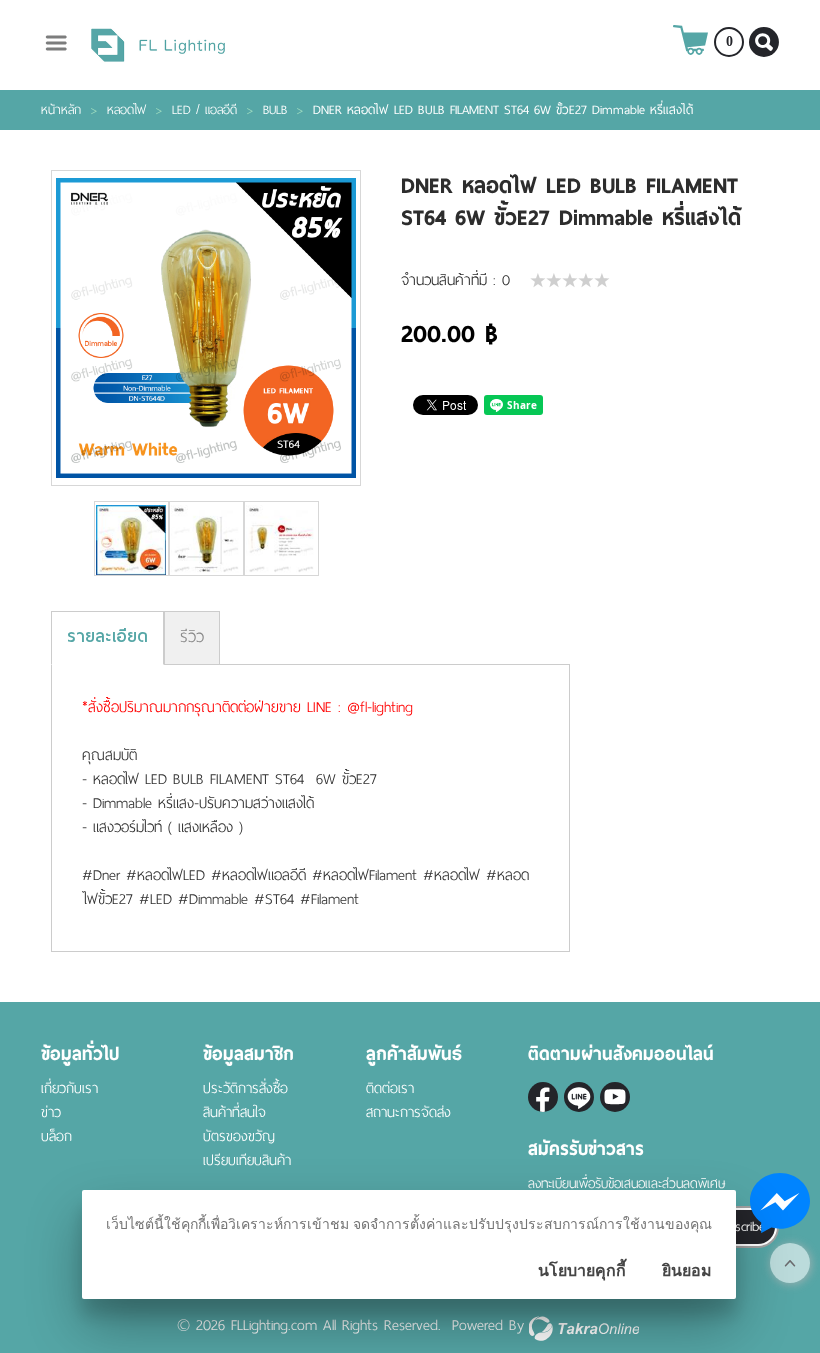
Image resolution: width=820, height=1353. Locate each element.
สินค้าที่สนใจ (234, 1112)
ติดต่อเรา (390, 1088)
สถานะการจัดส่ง (408, 1112)
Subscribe (739, 1226)
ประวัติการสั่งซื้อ (245, 1088)
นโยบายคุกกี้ (582, 1270)
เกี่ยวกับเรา (69, 1088)
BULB (275, 110)
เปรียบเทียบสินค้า (247, 1160)
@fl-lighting (579, 1097)
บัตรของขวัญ (239, 1136)
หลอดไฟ (126, 110)
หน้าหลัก (61, 110)
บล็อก (56, 1136)
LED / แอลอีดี (204, 110)
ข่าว (51, 1112)
